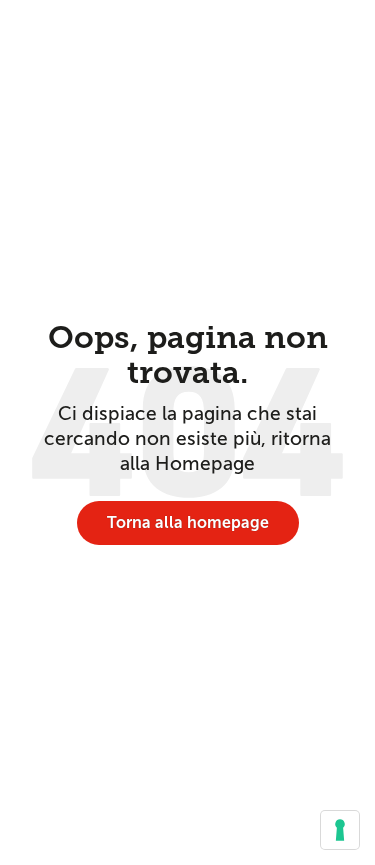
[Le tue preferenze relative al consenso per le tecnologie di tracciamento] (340, 830)
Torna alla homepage (188, 522)
